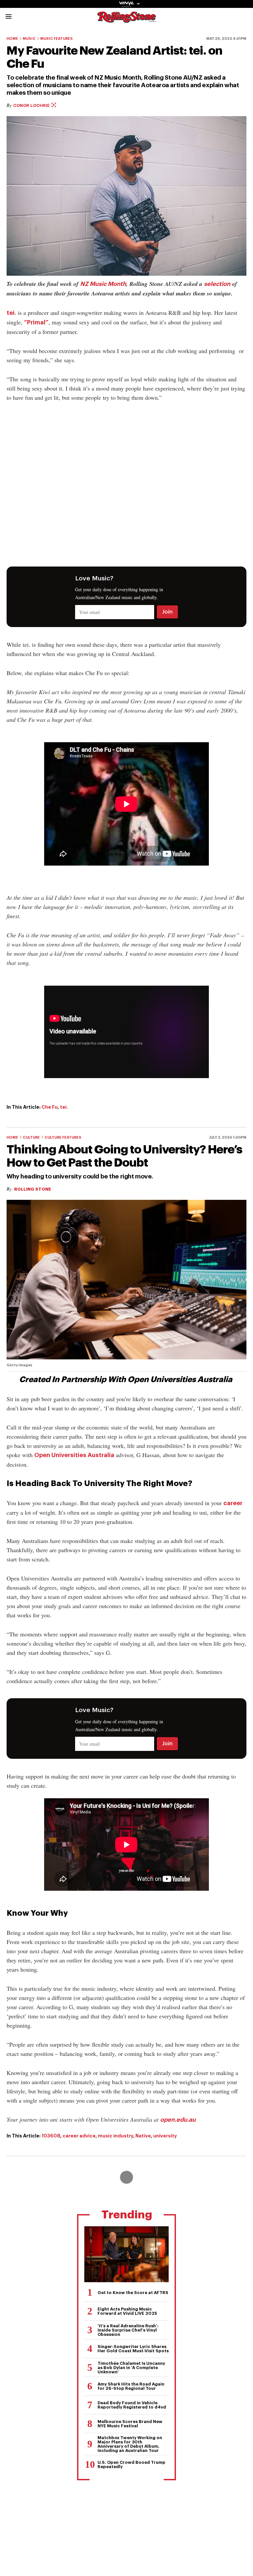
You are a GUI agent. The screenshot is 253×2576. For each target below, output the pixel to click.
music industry (115, 2136)
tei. (11, 313)
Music (29, 39)
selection (217, 284)
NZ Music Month (103, 284)
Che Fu (50, 1107)
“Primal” (36, 322)
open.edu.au (178, 2120)
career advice (79, 2136)
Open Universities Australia (74, 1455)
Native (143, 2136)
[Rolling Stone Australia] (126, 20)
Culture (31, 1137)
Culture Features (63, 1137)
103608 (51, 2136)
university (165, 2136)
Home (12, 39)
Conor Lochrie (32, 105)
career (233, 1503)
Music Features (56, 39)
